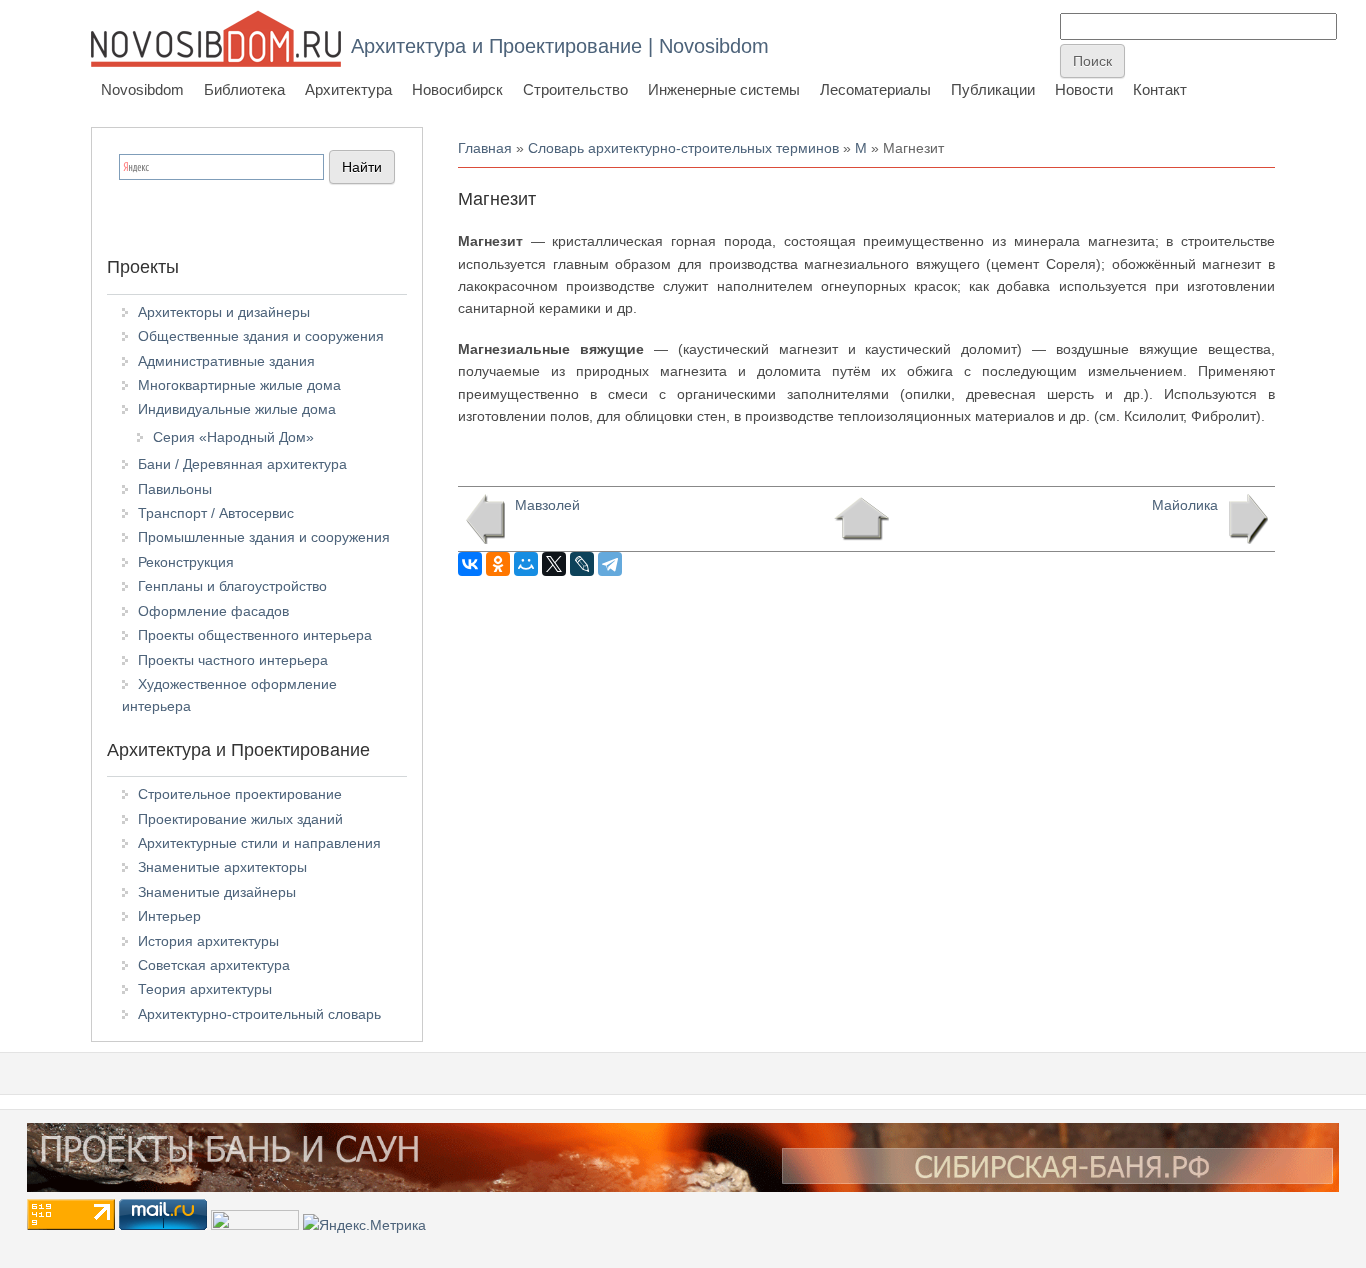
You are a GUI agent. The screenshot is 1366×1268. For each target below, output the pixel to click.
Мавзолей (547, 505)
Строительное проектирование (240, 794)
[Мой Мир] (526, 564)
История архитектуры (208, 941)
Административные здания (226, 361)
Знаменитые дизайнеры (217, 892)
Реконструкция (186, 562)
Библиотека (244, 89)
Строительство (575, 89)
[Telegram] (610, 564)
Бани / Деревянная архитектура (242, 464)
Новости (1084, 89)
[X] (554, 564)
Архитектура (348, 89)
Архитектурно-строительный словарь (259, 1014)
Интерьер (169, 916)
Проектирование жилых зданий (240, 819)
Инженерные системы (724, 89)
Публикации (993, 89)
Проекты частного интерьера (233, 660)
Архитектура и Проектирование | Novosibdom (560, 46)
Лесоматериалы (875, 89)
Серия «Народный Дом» (233, 437)
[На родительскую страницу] (861, 519)
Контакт (1160, 89)
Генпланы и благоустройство (232, 586)
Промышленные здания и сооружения (264, 537)
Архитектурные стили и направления (259, 843)
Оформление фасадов (213, 611)
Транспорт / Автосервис (216, 513)
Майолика (1185, 505)
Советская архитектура (214, 965)
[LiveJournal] (582, 564)
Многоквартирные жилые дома (239, 385)
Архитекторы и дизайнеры (224, 312)
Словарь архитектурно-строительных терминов (683, 148)
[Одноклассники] (498, 564)
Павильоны (175, 489)
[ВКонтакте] (470, 564)
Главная (485, 148)
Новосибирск (457, 89)
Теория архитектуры (205, 989)
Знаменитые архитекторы (222, 867)
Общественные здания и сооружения (261, 336)
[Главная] (216, 38)
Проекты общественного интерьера (255, 635)
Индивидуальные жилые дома (237, 409)
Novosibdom (142, 89)
